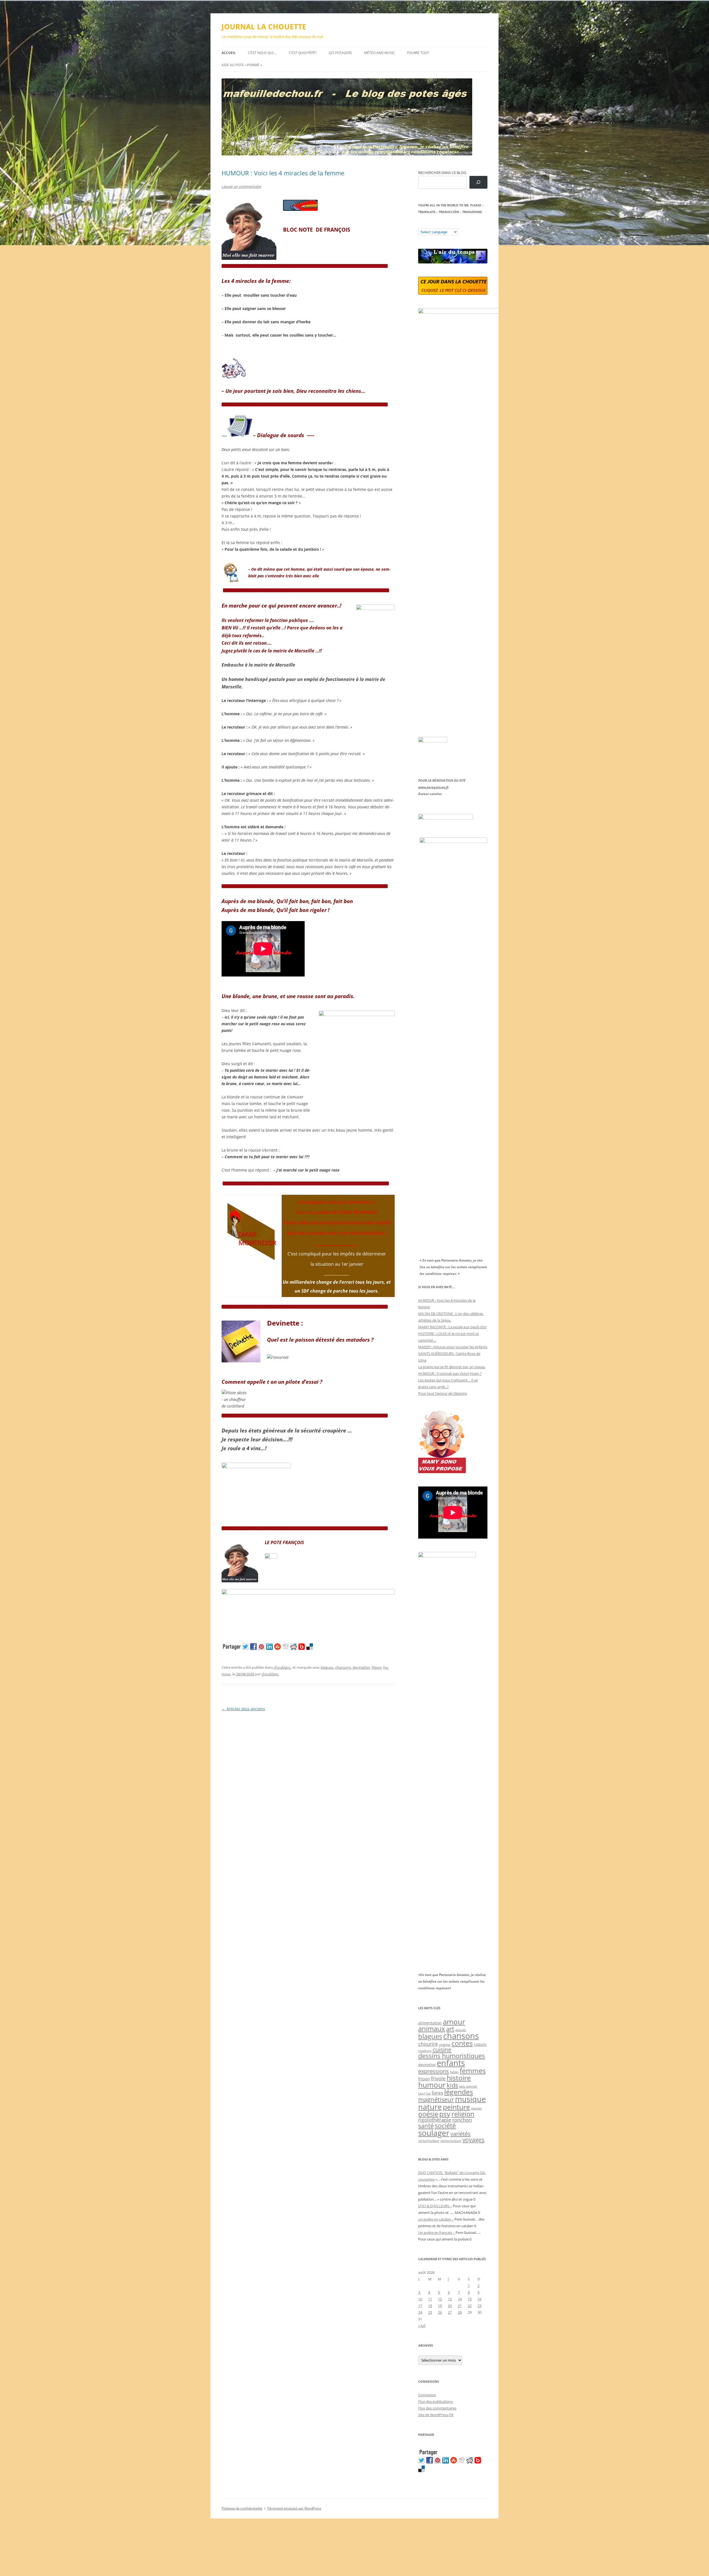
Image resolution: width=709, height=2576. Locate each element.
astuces (461, 2030)
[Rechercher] (478, 182)
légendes (459, 2092)
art (450, 2029)
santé (426, 2126)
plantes (476, 2108)
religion (463, 2114)
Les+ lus (424, 2093)
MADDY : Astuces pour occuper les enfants (453, 1347)
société (445, 2126)
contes (462, 2043)
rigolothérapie (435, 2120)
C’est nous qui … (262, 53)
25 (430, 2312)
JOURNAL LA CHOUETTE (264, 27)
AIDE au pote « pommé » (242, 65)
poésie (428, 2114)
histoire (459, 2078)
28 (460, 2312)
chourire (428, 2044)
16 (479, 2299)
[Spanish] (426, 224)
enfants (451, 2063)
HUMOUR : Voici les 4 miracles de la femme (283, 173)
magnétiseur (436, 2099)
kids (452, 2085)
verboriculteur (429, 2141)
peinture (456, 2107)
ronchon (462, 2120)
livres (437, 2093)
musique (470, 2099)
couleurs (425, 2051)
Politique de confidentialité (242, 2508)
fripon (377, 1667)
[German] (454, 224)
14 (460, 2299)
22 (470, 2306)
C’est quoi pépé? (303, 53)
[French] (432, 224)
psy (445, 2114)
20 (450, 2306)
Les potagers (340, 53)
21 (460, 2306)
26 (440, 2312)
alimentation (430, 2023)
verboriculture (451, 2141)
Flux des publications (436, 2401)
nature (430, 2107)
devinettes (361, 1667)
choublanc (282, 1667)
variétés (460, 2134)
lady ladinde (468, 2086)
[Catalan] (421, 224)
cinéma (445, 2045)
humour (432, 2085)
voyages (473, 2140)
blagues (327, 1667)
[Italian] (443, 224)
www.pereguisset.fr (433, 787)
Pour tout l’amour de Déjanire (443, 1393)
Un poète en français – (436, 2232)
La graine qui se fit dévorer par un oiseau (452, 1367)
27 (450, 2312)
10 (420, 2299)
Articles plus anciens (243, 1709)
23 (479, 2306)
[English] (437, 224)
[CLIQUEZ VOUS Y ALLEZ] (271, 1557)
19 (440, 2306)
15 (470, 2299)
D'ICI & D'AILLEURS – (435, 2206)
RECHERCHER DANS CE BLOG (442, 173)
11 (430, 2299)
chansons (343, 1667)
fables (454, 2072)
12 (440, 2299)
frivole (438, 2078)
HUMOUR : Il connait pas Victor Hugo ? (450, 1373)
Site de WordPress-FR (436, 2415)
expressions (434, 2071)
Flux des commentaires (437, 2408)
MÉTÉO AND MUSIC (380, 53)
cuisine (442, 2050)
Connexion (427, 2395)
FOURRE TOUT (418, 53)
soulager (434, 2133)
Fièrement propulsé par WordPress (294, 2508)
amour (454, 2022)
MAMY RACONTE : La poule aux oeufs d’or (452, 1327)
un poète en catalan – (436, 2219)
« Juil (422, 2326)
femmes (473, 2070)
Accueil (229, 53)
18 (430, 2306)
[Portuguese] (448, 224)
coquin (480, 2044)
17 (420, 2306)
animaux (432, 2028)
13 (450, 2299)
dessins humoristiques (452, 2056)
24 (420, 2312)
